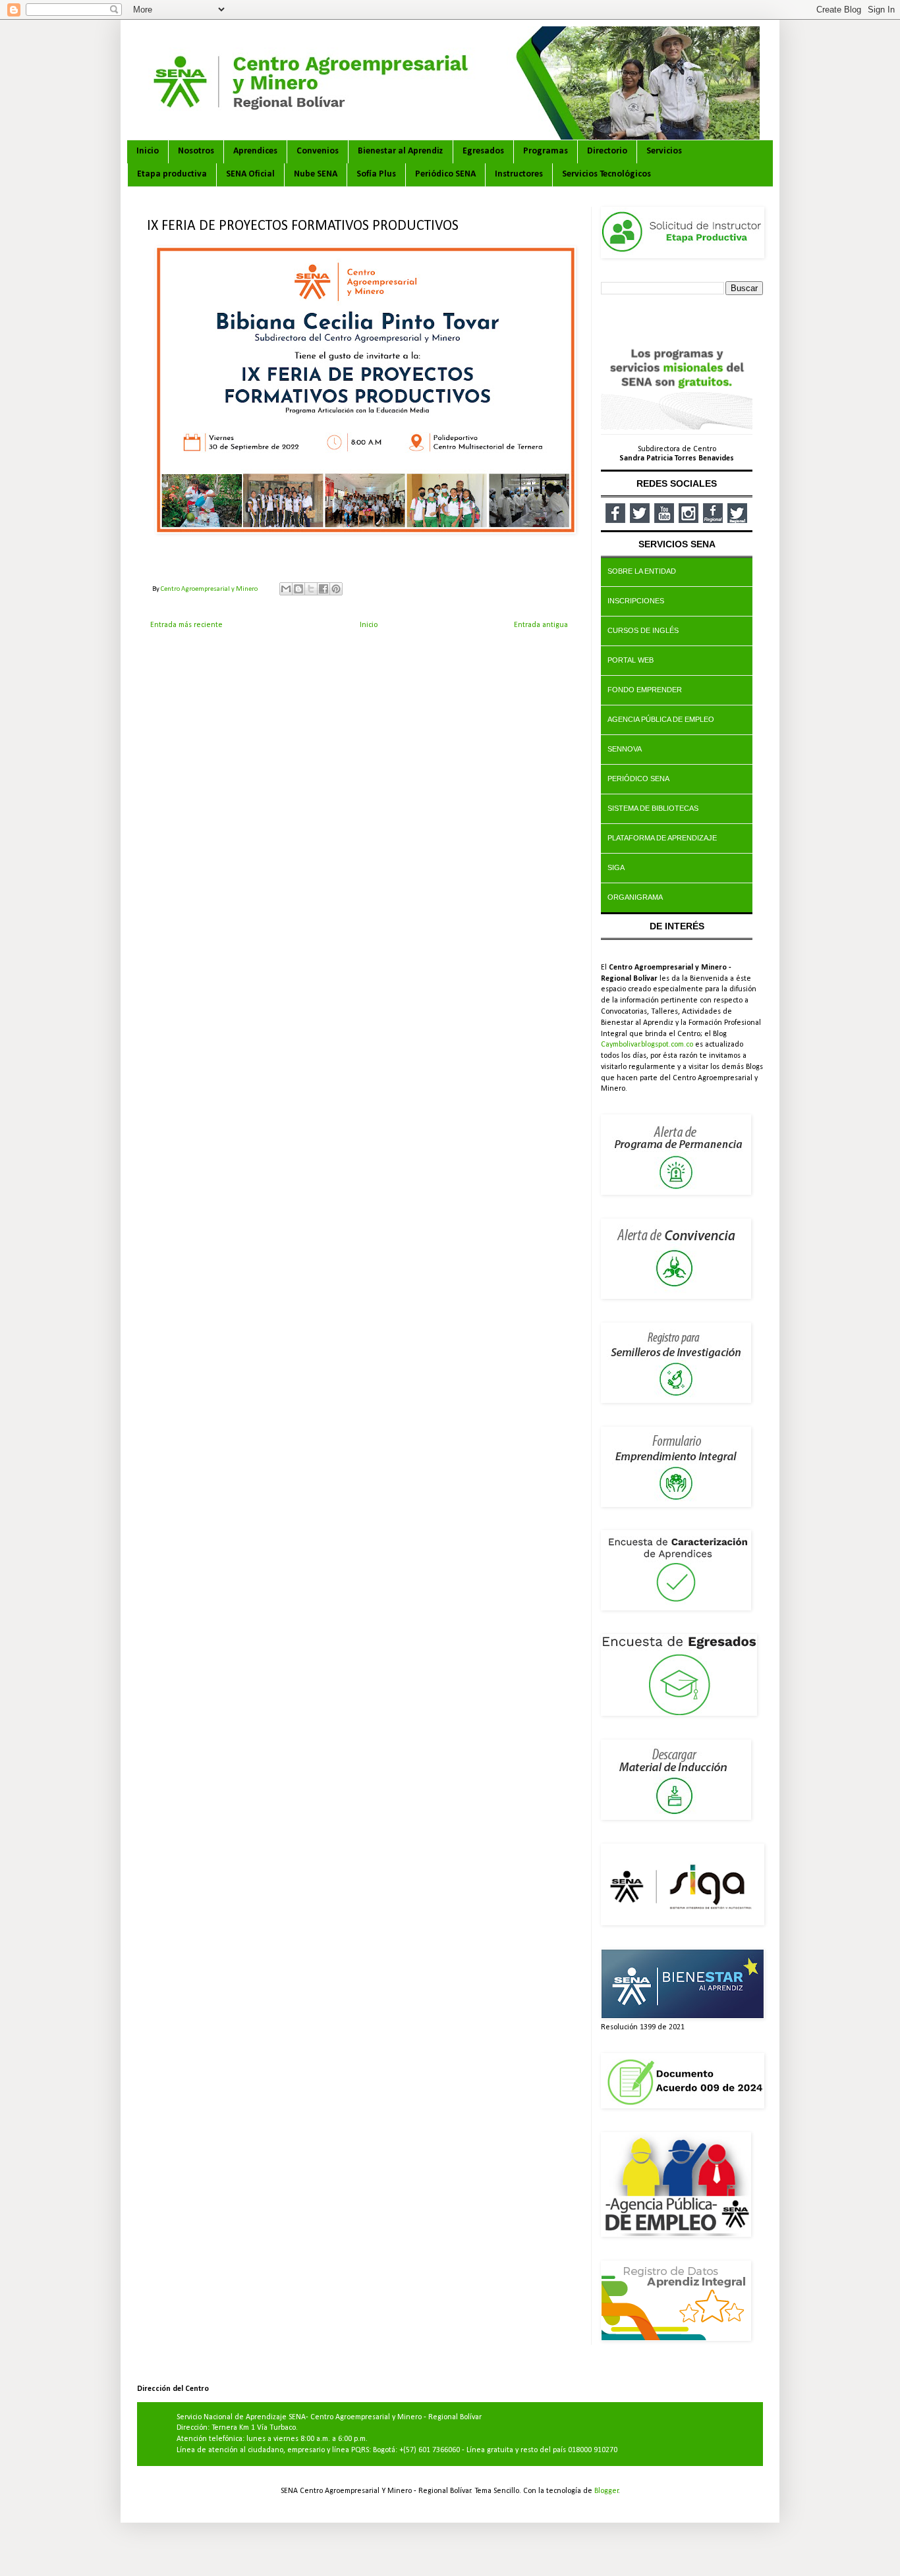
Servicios (664, 151)
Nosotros (196, 151)
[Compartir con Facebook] (323, 589)
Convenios (318, 151)
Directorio (607, 151)
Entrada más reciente (186, 625)
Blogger (606, 2491)
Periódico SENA (445, 174)
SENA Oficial (250, 174)
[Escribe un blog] (298, 589)
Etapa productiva (172, 174)
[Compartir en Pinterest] (336, 589)
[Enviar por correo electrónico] (286, 589)
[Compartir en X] (311, 589)
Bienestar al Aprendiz (401, 151)
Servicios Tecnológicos (606, 174)
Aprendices (255, 151)
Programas (546, 151)
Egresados (483, 151)
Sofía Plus (376, 174)
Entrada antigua (541, 625)
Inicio (148, 151)
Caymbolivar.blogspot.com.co (647, 1045)
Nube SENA (316, 174)
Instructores (519, 174)
